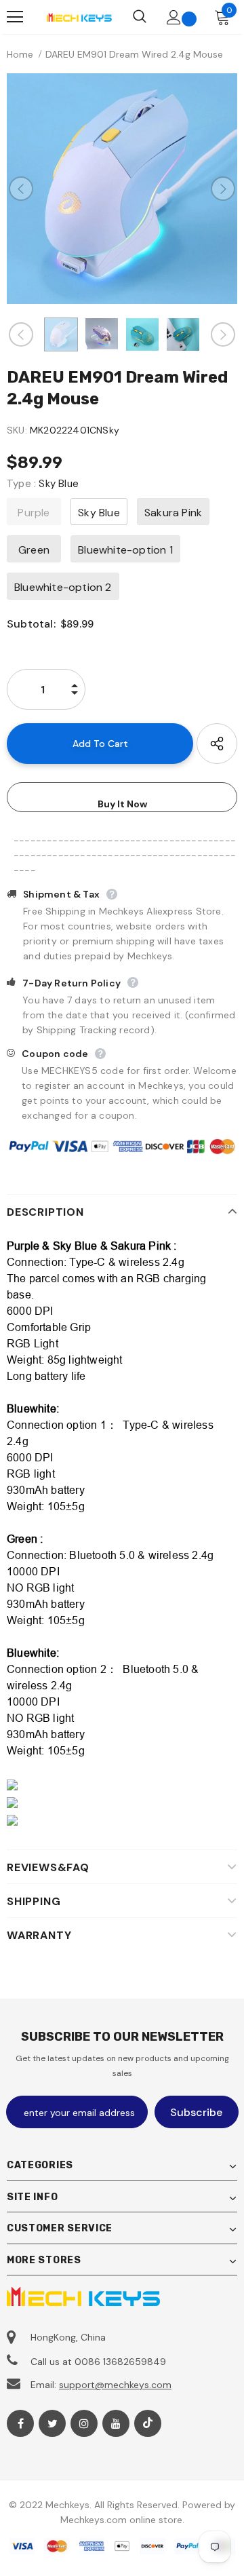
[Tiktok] (148, 2423)
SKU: (17, 430)
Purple (34, 513)
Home (20, 54)
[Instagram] (84, 2423)
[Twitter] (52, 2423)
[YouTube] (116, 2423)
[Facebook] (20, 2423)
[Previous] (21, 189)
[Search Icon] (140, 17)
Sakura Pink (173, 513)
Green (34, 550)
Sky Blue (99, 513)
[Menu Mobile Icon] (15, 17)
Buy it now (122, 804)
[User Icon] (174, 17)
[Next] (223, 189)
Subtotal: (31, 624)
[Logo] (79, 17)
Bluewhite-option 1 (125, 550)
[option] (122, 189)
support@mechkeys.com (115, 2385)
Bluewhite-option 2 (63, 587)
